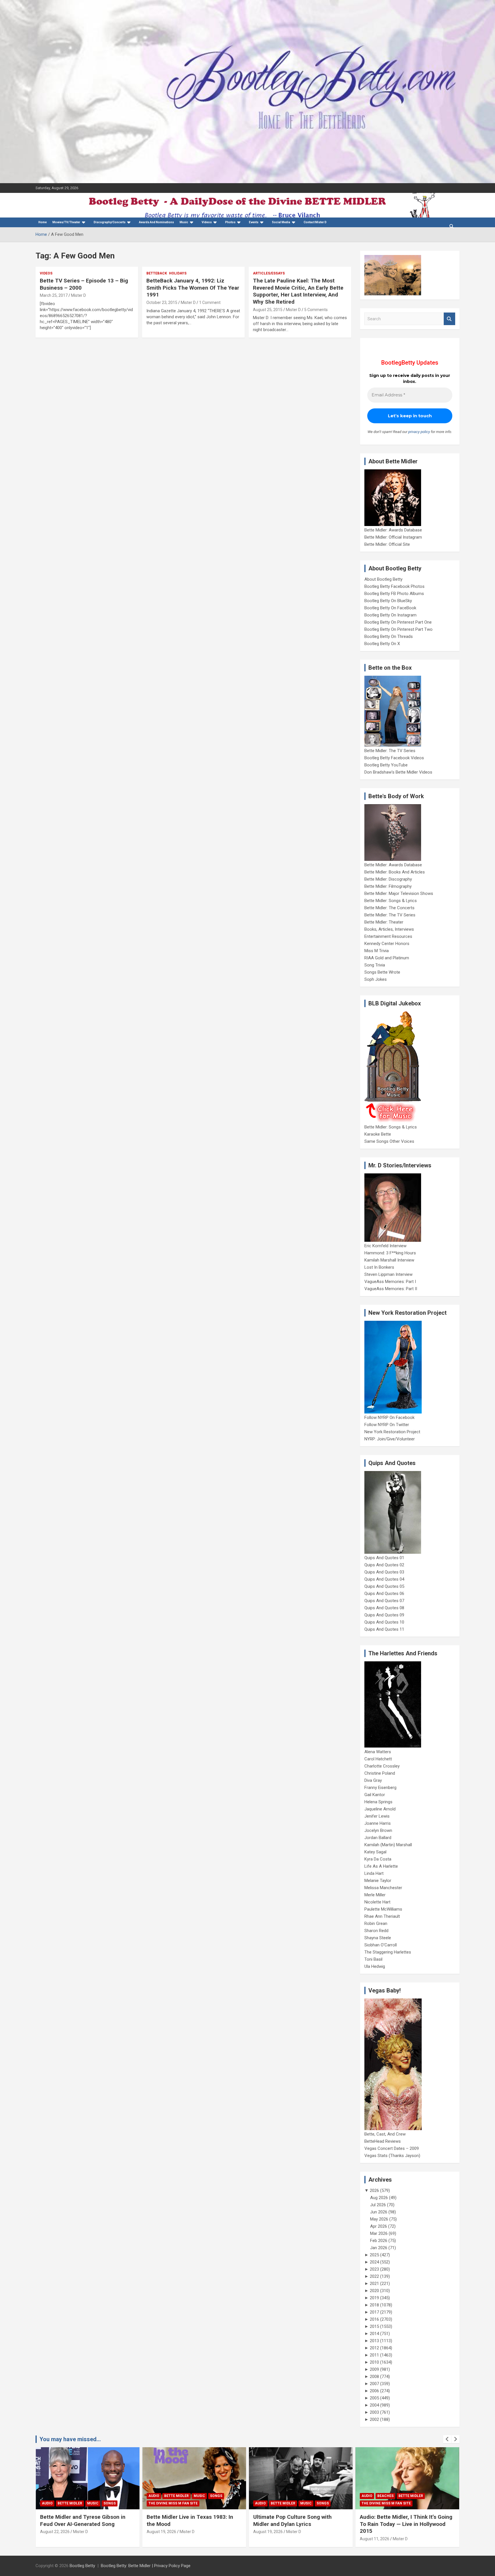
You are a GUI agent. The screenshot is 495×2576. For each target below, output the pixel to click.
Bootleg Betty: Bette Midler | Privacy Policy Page (146, 2566)
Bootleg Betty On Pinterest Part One (398, 622)
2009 (374, 2369)
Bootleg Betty (82, 2566)
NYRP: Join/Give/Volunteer (390, 1439)
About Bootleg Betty (383, 579)
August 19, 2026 (161, 2532)
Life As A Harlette (381, 1866)
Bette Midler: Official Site (387, 544)
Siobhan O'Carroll (381, 1945)
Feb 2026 (379, 2241)
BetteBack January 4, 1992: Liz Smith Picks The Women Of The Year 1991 (193, 288)
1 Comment (210, 303)
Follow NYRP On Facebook (389, 1418)
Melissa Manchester (383, 1888)
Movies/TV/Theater (66, 222)
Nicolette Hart (377, 1902)
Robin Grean (376, 1923)
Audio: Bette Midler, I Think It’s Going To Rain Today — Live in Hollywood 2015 (406, 2524)
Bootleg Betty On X (382, 644)
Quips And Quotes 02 (384, 1565)
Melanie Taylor (378, 1881)
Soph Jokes (376, 979)
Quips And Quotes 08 (384, 1608)
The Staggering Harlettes (388, 1952)
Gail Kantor (375, 1795)
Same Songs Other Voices (389, 1141)
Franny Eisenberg (380, 1788)
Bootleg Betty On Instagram (390, 615)
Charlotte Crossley (382, 1766)
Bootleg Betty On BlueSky (388, 601)
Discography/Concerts (110, 222)
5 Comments (316, 310)
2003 (374, 2412)
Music (184, 222)
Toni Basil (373, 1959)
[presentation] (447, 2439)
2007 (374, 2384)
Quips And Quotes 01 (384, 1558)
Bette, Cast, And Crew (385, 2134)
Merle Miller (375, 1895)
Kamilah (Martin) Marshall (388, 1845)
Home (43, 222)
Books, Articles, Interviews (389, 929)
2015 (374, 2326)
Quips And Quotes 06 (384, 1594)
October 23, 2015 (162, 303)
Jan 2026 (379, 2248)
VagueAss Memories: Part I (390, 1282)
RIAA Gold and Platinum (387, 958)
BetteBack (157, 273)
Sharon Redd (376, 1931)
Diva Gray (373, 1780)
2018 (374, 2305)
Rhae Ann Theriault (382, 1916)
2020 (374, 2291)
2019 (374, 2298)
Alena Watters (378, 1752)
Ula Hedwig (375, 1966)
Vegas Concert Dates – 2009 (392, 2148)
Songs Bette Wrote (382, 972)
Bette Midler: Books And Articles (395, 872)
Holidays (178, 273)
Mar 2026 (379, 2233)
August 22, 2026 (55, 2532)
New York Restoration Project (392, 1432)
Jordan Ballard (378, 1838)
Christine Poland (380, 1773)
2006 (374, 2391)
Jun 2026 (379, 2212)
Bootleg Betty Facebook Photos (394, 586)
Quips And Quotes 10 (384, 1622)
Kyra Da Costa (378, 1859)
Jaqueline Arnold (380, 1809)
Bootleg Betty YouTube (386, 765)
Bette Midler (70, 2503)
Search (449, 319)
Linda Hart (374, 1873)
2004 (374, 2405)
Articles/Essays (269, 273)
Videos (207, 222)
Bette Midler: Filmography (388, 886)
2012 (374, 2348)
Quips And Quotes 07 (384, 1601)
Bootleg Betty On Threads (389, 636)
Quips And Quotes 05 (384, 1586)
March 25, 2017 (54, 295)
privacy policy (419, 432)
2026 (374, 2191)
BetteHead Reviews (383, 2141)
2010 (374, 2362)
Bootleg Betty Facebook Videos (394, 758)
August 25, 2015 (268, 310)
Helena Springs (378, 1802)
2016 (374, 2319)
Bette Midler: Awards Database (393, 530)
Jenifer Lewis (377, 1816)
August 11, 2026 (375, 2539)
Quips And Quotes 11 (384, 1629)
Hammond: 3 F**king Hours (390, 1253)
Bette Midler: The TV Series (390, 751)
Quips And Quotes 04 (384, 1579)
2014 (374, 2334)
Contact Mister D (315, 222)
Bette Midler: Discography (388, 879)
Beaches (385, 2496)
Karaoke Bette (378, 1134)
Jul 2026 (378, 2205)
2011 (374, 2355)
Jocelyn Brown (378, 1830)
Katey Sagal (375, 1852)
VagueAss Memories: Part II (391, 1289)
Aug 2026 (379, 2198)
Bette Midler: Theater (384, 922)
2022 (374, 2276)
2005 (374, 2398)
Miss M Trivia (377, 951)
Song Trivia (375, 965)
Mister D (78, 295)
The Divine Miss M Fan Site (173, 2503)
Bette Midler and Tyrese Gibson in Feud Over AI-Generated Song (83, 2520)
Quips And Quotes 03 (384, 1572)
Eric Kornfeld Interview (385, 1246)
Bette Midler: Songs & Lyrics (391, 901)
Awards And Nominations (156, 222)
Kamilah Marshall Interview (389, 1260)
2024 (374, 2262)
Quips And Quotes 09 (384, 1615)
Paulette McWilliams (383, 1909)
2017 (374, 2312)
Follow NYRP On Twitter (387, 1425)
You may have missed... (70, 2439)
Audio (47, 2503)
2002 (374, 2419)
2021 (374, 2284)
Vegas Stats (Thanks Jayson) (392, 2156)
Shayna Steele (378, 1938)
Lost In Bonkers (379, 1267)
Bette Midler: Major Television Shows (399, 893)
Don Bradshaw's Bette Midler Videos (398, 772)
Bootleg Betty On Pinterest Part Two (398, 629)
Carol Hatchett (378, 1759)
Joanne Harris (378, 1823)
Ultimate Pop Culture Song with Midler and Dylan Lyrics (292, 2520)
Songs (110, 2503)
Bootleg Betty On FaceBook (390, 608)
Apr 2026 (379, 2226)
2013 (374, 2341)
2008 (374, 2377)
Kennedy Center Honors (387, 944)
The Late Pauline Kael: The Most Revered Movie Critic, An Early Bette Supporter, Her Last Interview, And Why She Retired (298, 291)
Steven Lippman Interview (388, 1274)
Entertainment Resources (388, 936)
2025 (374, 2255)
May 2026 (379, 2219)
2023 (374, 2269)
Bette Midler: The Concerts (389, 908)
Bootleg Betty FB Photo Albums (394, 594)
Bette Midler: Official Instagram (393, 537)
